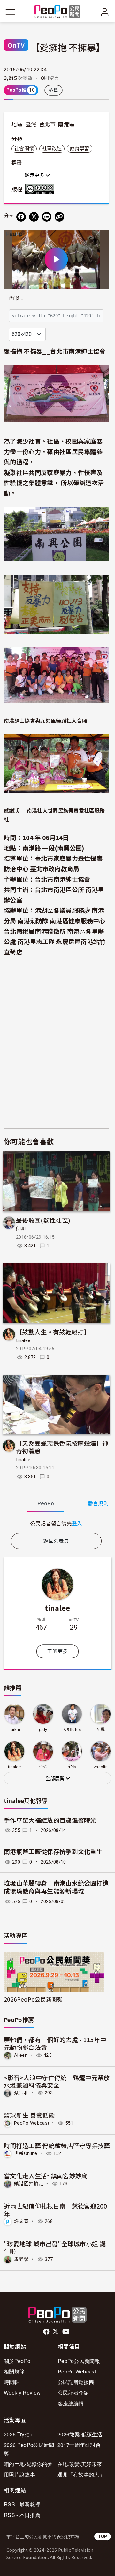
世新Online (26, 2153)
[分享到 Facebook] (21, 217)
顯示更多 (35, 175)
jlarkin (14, 1729)
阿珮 (101, 1729)
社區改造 (52, 149)
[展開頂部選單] (105, 12)
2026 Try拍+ (18, 2434)
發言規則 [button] (98, 1504)
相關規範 (14, 2371)
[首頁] (58, 12)
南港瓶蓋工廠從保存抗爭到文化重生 (53, 1852)
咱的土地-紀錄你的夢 (28, 2464)
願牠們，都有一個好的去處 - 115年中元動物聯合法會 (55, 2043)
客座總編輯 (71, 2403)
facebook (47, 2332)
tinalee (23, 1340)
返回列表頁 (56, 1541)
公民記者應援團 (76, 2382)
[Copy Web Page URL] (59, 217)
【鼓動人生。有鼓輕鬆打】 (53, 1332)
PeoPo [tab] (46, 1504)
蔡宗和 (21, 2093)
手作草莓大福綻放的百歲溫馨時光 (50, 1821)
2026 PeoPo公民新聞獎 (29, 2449)
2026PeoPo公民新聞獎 (33, 1999)
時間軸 (12, 2382)
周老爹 (21, 2259)
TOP (103, 2536)
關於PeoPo (17, 2361)
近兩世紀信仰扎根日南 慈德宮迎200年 (56, 2210)
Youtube (66, 2332)
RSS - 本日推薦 (22, 2515)
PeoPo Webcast (32, 2123)
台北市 (47, 124)
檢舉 (54, 90)
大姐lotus (72, 1729)
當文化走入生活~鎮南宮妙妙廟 (46, 2176)
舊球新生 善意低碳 (29, 2115)
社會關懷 (24, 149)
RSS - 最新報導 (22, 2504)
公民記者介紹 (73, 2392)
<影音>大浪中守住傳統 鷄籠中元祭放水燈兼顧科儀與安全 (57, 2081)
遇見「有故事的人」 (81, 2474)
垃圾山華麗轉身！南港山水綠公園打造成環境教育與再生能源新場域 (56, 1887)
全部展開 (56, 1779)
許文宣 (21, 2221)
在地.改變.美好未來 (80, 2464)
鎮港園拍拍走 (29, 2184)
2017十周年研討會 (79, 2445)
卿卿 (21, 1229)
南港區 (66, 124)
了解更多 (57, 1651)
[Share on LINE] (47, 217)
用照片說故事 (19, 2474)
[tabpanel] (56, 1523)
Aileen (21, 2055)
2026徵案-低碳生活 (80, 2434)
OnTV (16, 45)
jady (43, 1729)
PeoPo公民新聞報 (79, 2361)
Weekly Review (22, 2392)
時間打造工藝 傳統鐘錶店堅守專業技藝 (57, 2145)
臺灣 (31, 124)
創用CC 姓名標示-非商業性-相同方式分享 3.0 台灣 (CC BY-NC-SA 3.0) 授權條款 (41, 189)
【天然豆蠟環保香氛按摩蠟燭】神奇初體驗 (62, 1447)
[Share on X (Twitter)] (34, 217)
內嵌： (17, 298)
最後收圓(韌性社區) (43, 1220)
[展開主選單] (10, 12)
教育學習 (79, 149)
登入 (77, 1523)
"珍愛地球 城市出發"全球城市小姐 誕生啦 (55, 2247)
